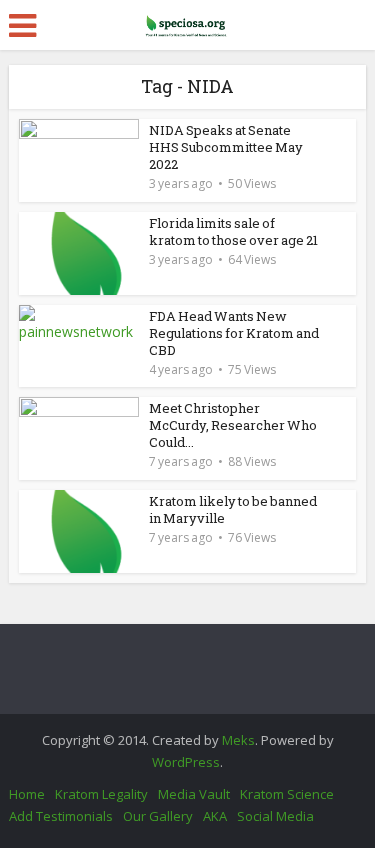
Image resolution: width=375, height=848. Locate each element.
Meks (238, 740)
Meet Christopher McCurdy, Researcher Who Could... (233, 425)
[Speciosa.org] (188, 22)
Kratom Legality (101, 794)
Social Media (275, 816)
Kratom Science (287, 794)
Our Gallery (158, 816)
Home (27, 794)
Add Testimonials (61, 816)
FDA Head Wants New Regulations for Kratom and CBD (234, 333)
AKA (215, 816)
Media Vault (194, 794)
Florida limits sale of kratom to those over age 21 (233, 231)
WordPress (186, 762)
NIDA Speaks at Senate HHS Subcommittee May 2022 (226, 147)
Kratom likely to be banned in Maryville (233, 509)
